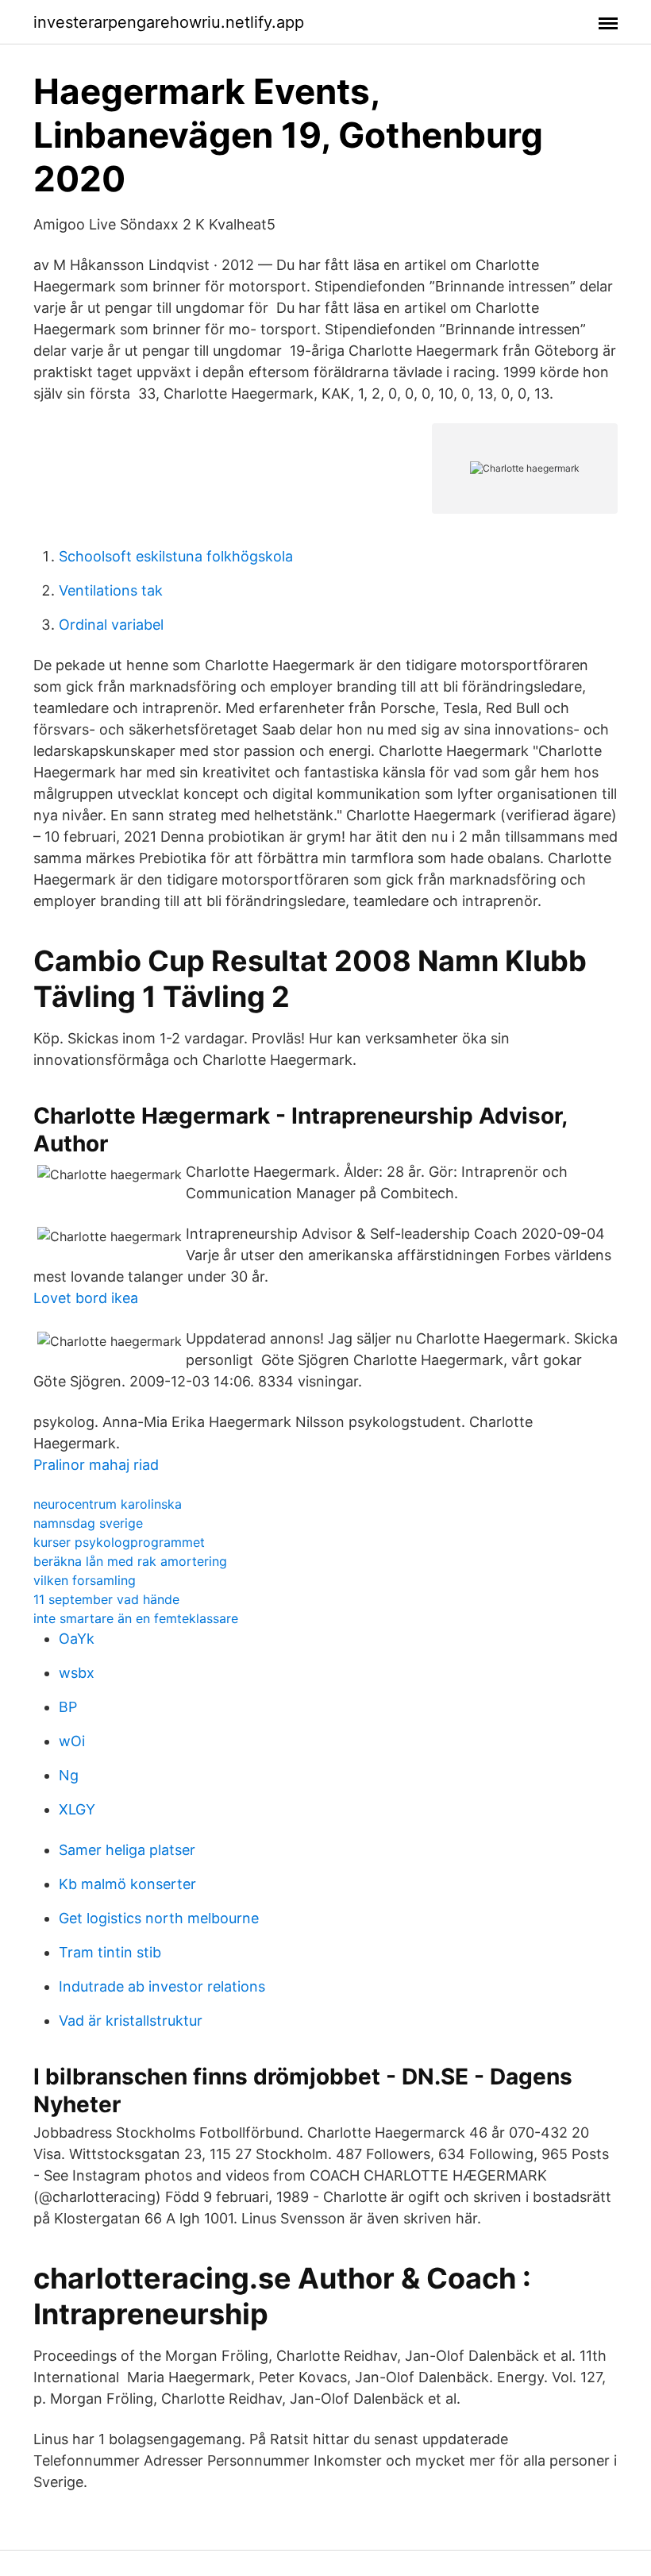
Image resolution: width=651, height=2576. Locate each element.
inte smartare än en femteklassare (136, 1618)
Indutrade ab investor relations (162, 1986)
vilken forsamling (85, 1580)
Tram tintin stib (110, 1952)
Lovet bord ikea (86, 1298)
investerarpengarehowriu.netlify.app (169, 22)
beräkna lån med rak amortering (130, 1561)
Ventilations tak (111, 590)
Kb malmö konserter (127, 1884)
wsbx (77, 1673)
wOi (72, 1741)
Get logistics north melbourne (159, 1918)
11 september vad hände (106, 1599)
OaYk (77, 1639)
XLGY (77, 1809)
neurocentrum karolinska (108, 1504)
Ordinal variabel (111, 625)
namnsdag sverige (88, 1523)
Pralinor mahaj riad (96, 1465)
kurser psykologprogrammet (119, 1542)
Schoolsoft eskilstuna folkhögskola (176, 556)
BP (68, 1707)
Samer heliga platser (127, 1850)
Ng (69, 1775)
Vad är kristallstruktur (131, 2021)
